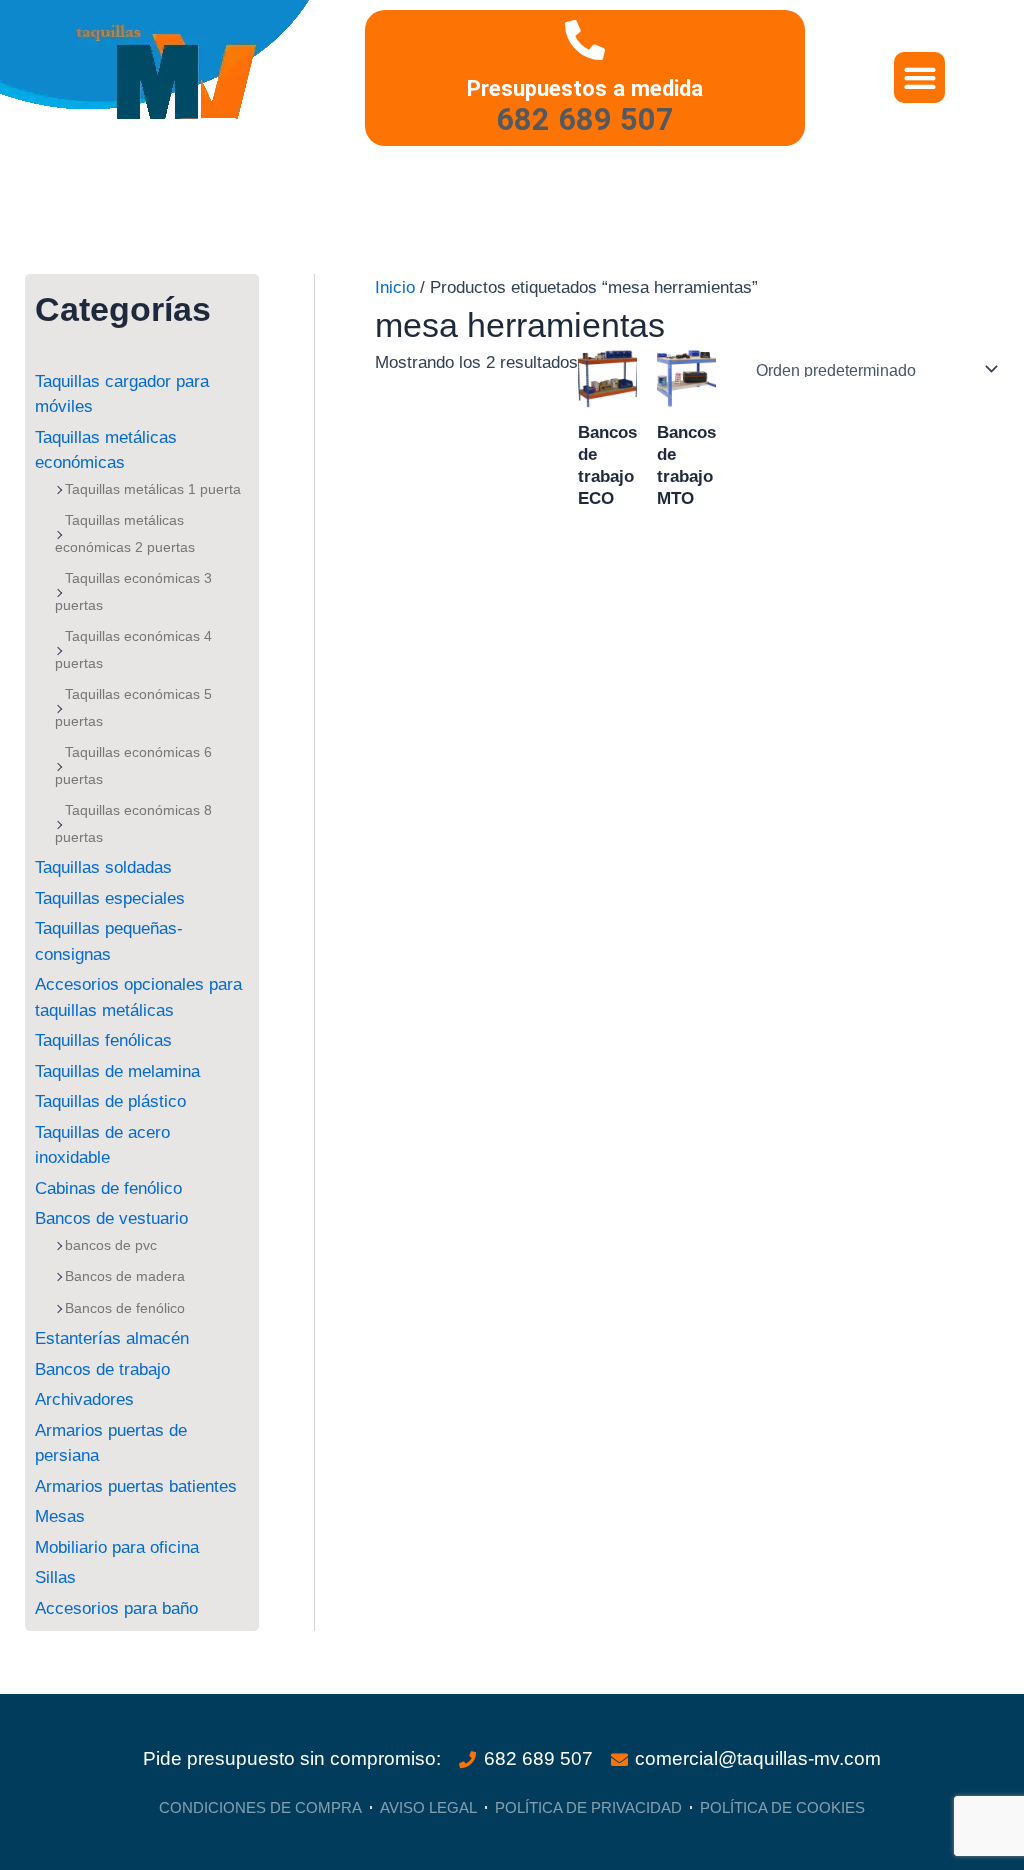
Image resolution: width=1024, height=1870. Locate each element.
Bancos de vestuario (111, 1218)
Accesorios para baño (116, 1608)
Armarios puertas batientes (136, 1486)
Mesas (60, 1516)
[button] (919, 77)
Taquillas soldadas (103, 867)
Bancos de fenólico (125, 1308)
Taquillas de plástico (110, 1101)
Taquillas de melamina (117, 1071)
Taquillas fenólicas (103, 1040)
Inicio (395, 287)
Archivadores (84, 1399)
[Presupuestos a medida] (585, 40)
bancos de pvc (111, 1245)
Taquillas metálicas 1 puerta (153, 489)
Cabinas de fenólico (108, 1188)
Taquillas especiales (110, 898)
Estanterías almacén (112, 1338)
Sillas (55, 1577)
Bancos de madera (125, 1276)
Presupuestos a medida (585, 88)
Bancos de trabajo (102, 1369)
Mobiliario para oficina (117, 1547)
